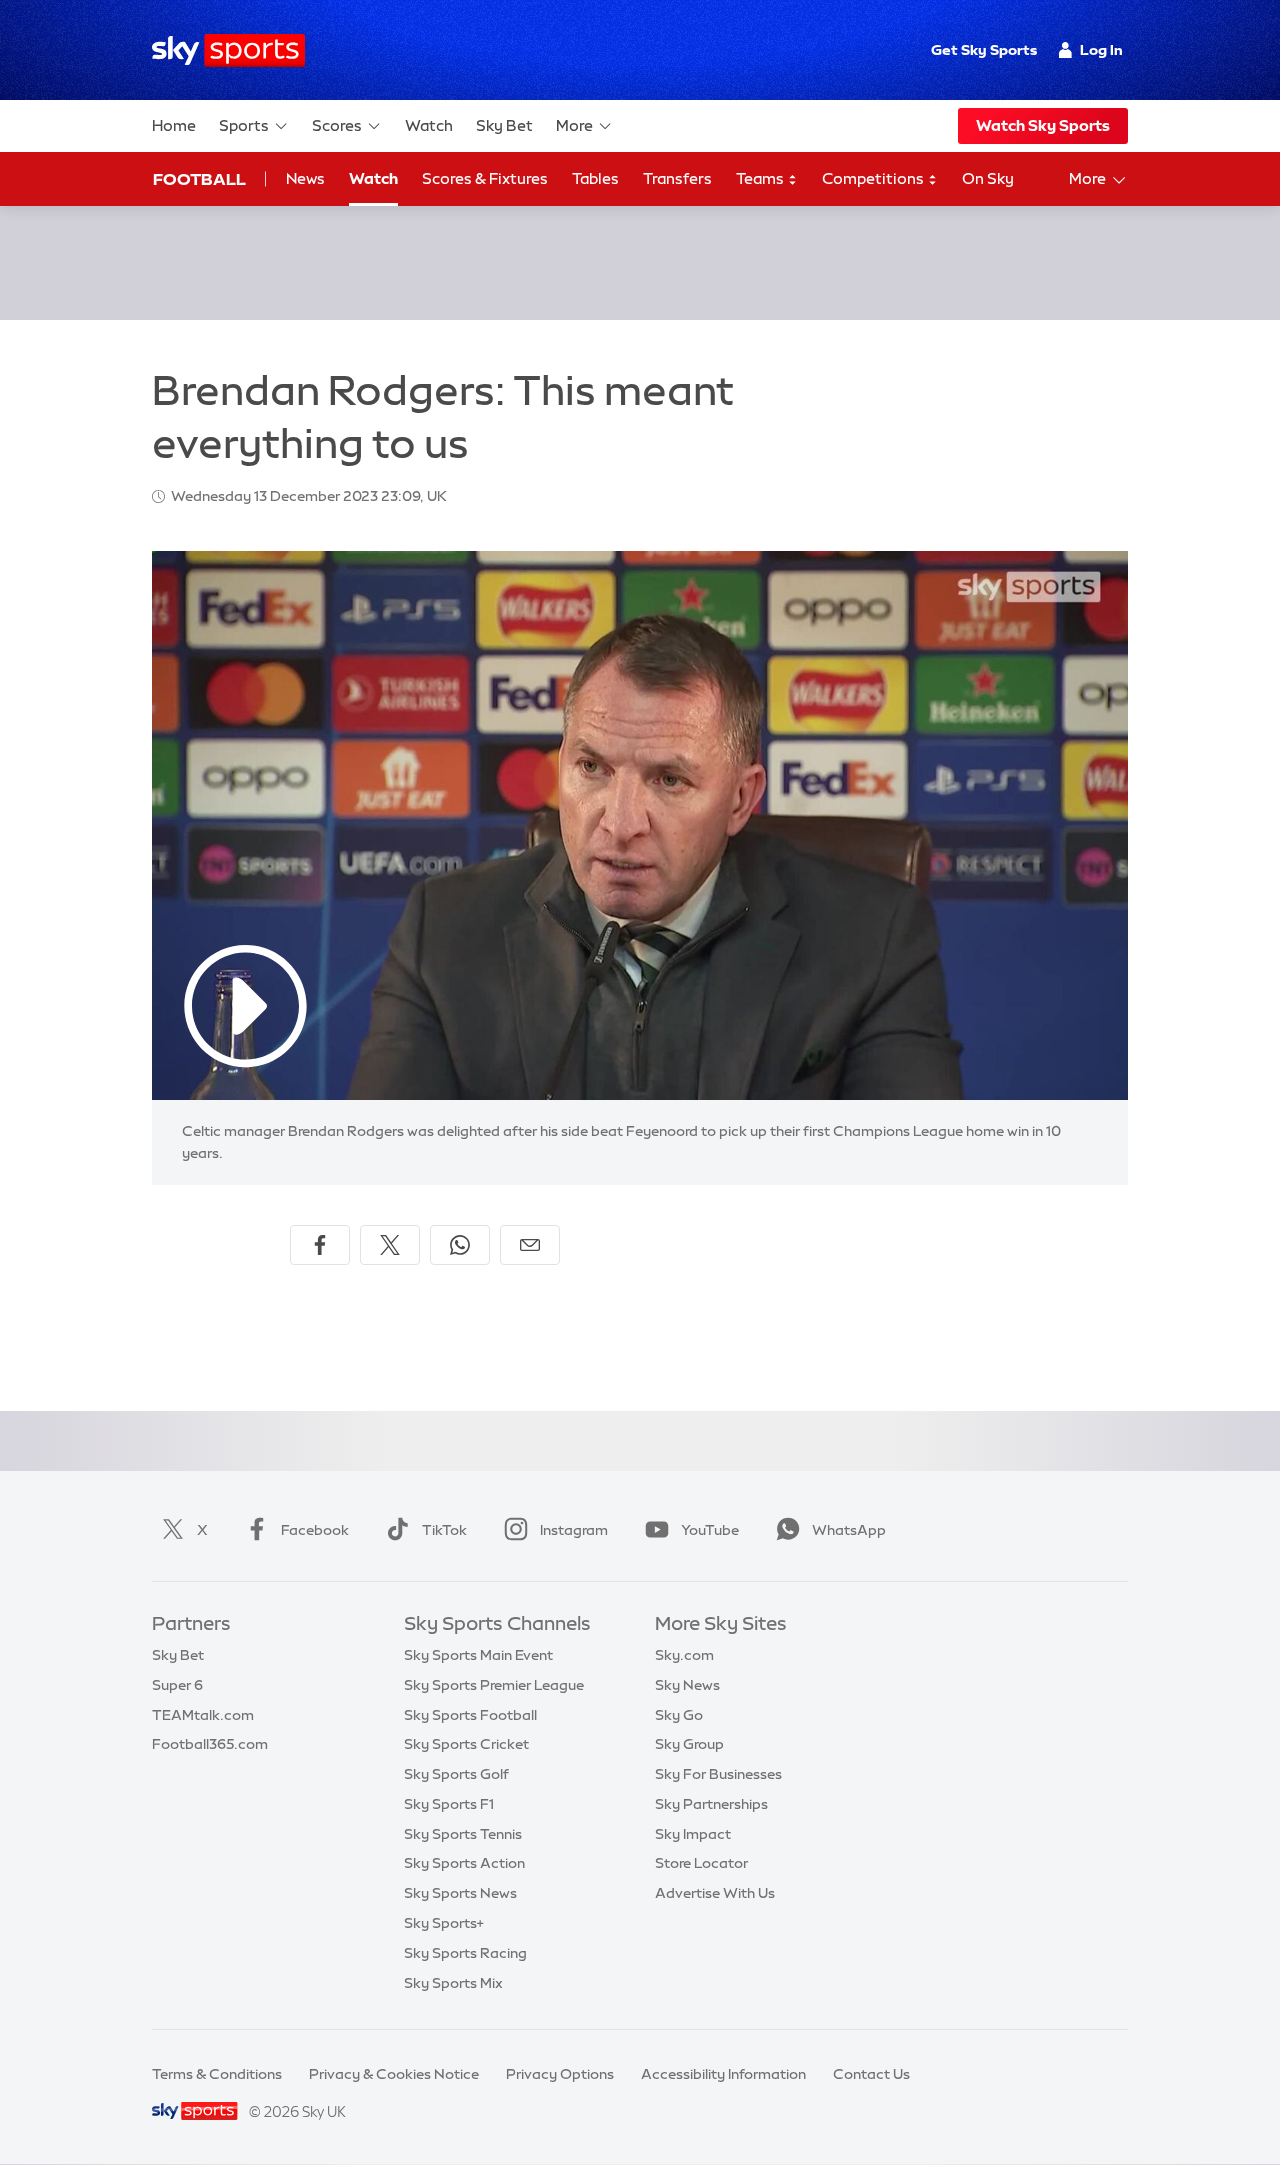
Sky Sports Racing (465, 1953)
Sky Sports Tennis (463, 1834)
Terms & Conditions (217, 2074)
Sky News (687, 1685)
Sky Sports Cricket (466, 1744)
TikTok (444, 1530)
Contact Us (871, 2074)
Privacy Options (560, 2074)
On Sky (988, 178)
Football (199, 179)
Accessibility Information (723, 2074)
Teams (761, 178)
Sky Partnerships (711, 1804)
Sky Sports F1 (449, 1804)
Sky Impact (693, 1834)
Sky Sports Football (470, 1715)
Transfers (677, 178)
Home (174, 125)
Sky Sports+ (444, 1923)
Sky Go (679, 1715)
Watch (429, 125)
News (305, 178)
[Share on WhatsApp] (460, 1245)
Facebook (315, 1530)
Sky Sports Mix (453, 1983)
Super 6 (177, 1685)
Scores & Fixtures (485, 178)
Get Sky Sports (984, 50)
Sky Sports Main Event (478, 1655)
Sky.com (684, 1655)
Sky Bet (504, 125)
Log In (1101, 50)
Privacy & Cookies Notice (394, 2074)
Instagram (574, 1530)
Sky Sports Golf (456, 1774)
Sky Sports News (460, 1893)
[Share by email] (530, 1245)
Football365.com (210, 1744)
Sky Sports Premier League (494, 1685)
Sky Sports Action (464, 1863)
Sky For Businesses (718, 1774)
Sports (244, 125)
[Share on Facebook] (320, 1245)
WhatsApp (849, 1530)
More (574, 125)
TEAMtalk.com (203, 1715)
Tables (595, 178)
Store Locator (701, 1863)
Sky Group (689, 1744)
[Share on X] (390, 1245)
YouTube (710, 1530)
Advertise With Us (715, 1893)
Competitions (874, 178)
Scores (337, 125)
